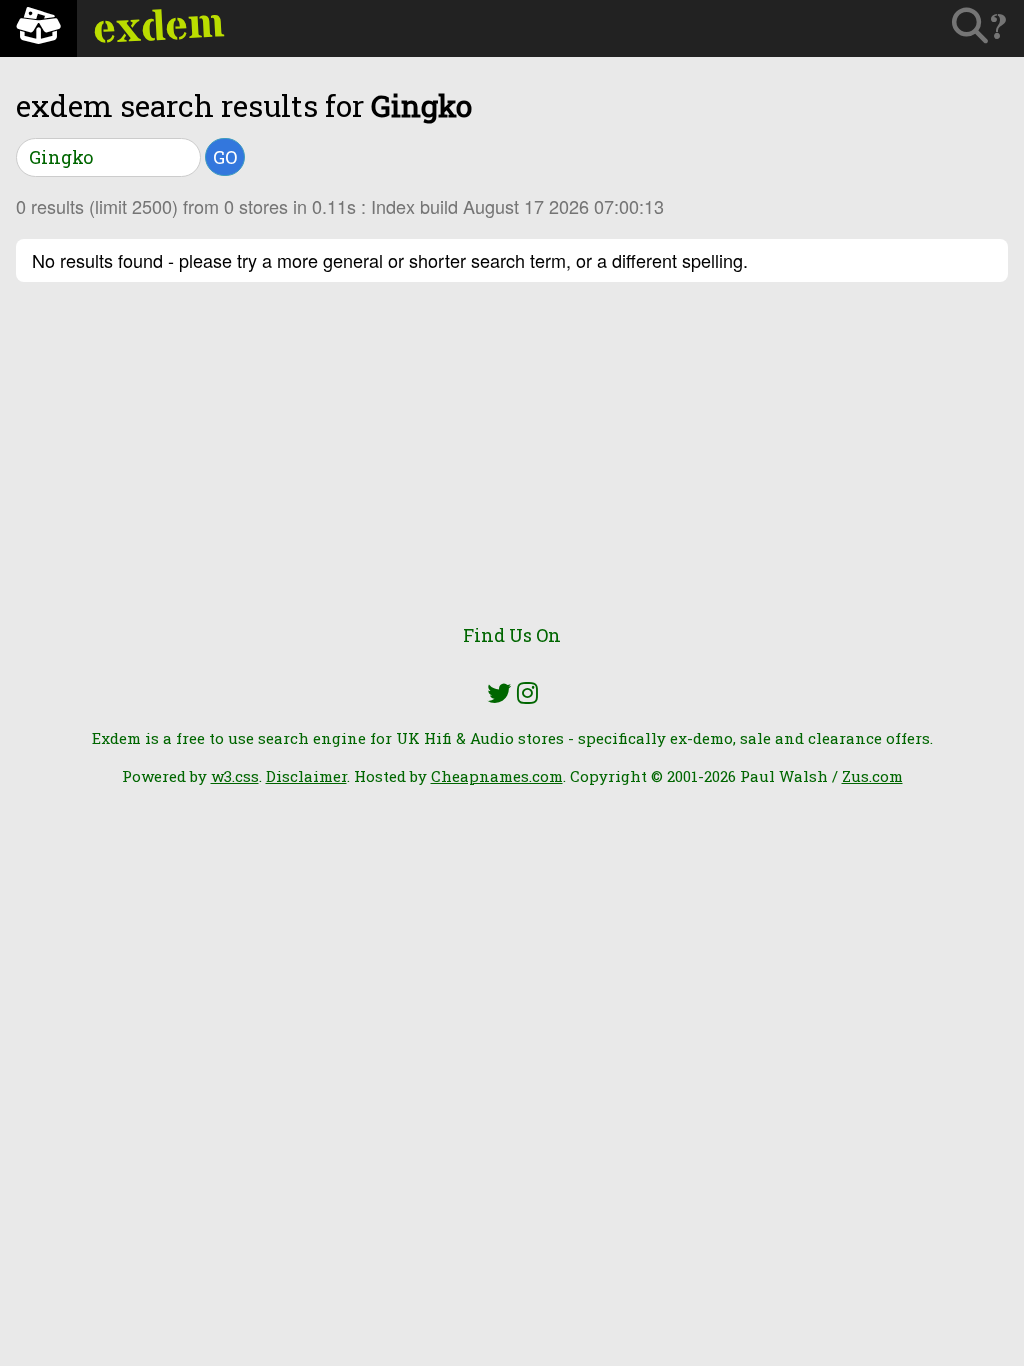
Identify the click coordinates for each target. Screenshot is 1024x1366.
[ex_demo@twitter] (499, 693)
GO (225, 157)
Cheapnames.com (497, 776)
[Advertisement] (512, 464)
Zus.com (872, 776)
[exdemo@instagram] (527, 693)
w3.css (235, 776)
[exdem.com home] (38, 28)
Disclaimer (306, 776)
